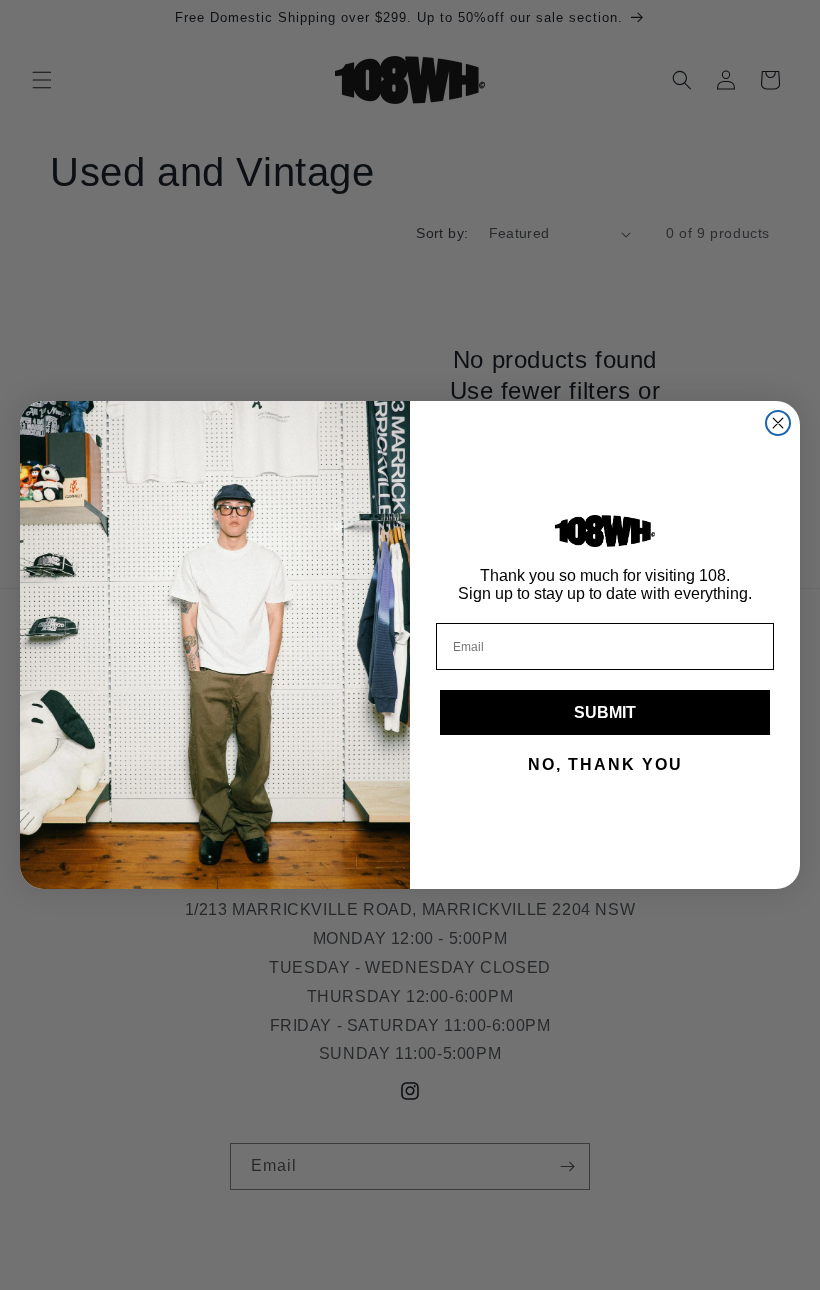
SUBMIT (605, 712)
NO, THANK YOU (605, 764)
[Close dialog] (778, 423)
